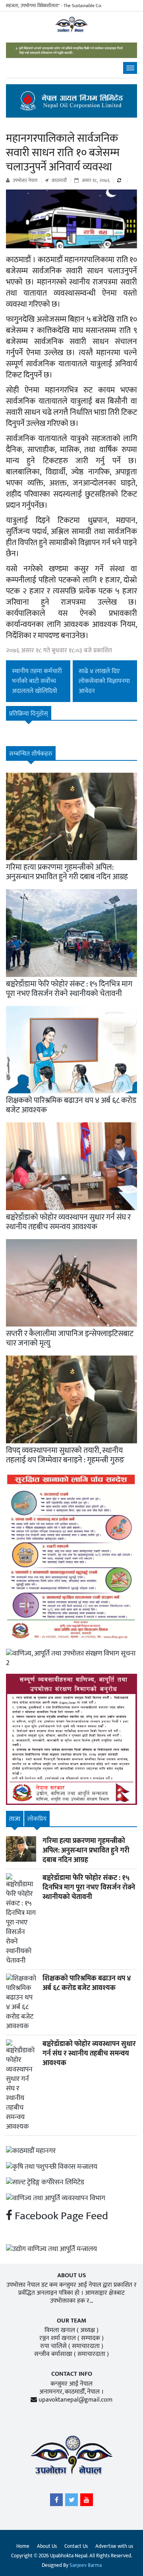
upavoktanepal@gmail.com (75, 2400)
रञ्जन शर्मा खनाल (58, 2338)
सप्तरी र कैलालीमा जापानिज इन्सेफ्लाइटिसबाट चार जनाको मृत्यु (70, 1338)
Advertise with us (114, 2546)
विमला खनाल (60, 2330)
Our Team (71, 2321)
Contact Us (76, 2546)
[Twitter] (71, 2502)
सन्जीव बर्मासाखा (53, 2354)
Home (23, 2546)
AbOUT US (72, 2275)
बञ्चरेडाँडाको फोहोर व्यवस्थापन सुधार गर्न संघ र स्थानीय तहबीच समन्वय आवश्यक (68, 1222)
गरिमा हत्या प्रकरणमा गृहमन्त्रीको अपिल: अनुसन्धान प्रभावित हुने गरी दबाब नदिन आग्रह (67, 872)
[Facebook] (56, 2502)
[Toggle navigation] (130, 68)
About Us (47, 2546)
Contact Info (72, 2374)
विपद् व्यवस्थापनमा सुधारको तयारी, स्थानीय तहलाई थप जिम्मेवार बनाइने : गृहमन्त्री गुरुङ (65, 1455)
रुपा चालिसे (53, 2346)
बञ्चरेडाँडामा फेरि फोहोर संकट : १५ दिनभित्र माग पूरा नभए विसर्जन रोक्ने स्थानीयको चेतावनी (69, 989)
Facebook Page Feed (60, 2216)
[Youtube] (87, 2502)
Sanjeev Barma (86, 2565)
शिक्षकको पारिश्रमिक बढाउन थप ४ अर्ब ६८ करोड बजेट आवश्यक (71, 1105)
